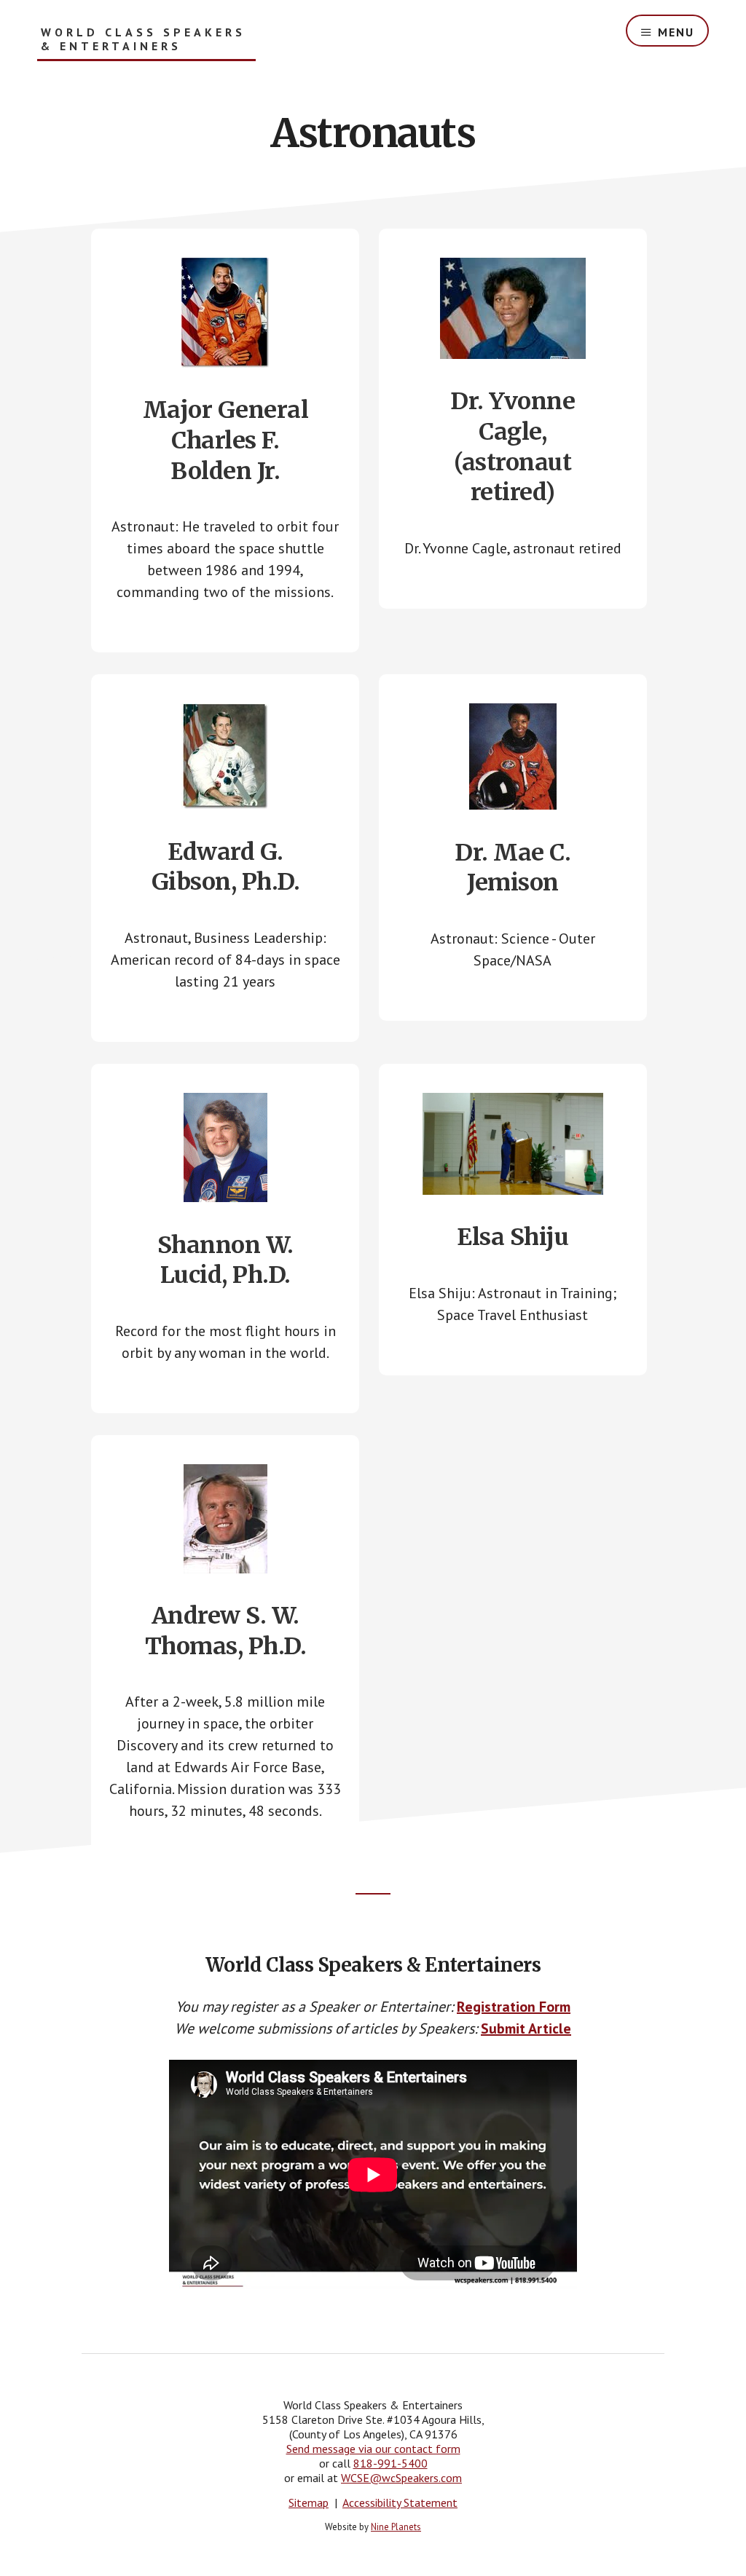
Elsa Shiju (513, 1237)
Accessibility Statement (400, 2502)
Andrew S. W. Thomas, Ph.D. (226, 1631)
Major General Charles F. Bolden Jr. (226, 440)
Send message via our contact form (373, 2449)
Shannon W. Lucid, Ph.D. (225, 1260)
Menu (676, 32)
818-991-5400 (390, 2463)
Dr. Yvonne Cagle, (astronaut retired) (513, 447)
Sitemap (309, 2502)
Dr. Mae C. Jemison (513, 868)
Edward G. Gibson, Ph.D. (226, 867)
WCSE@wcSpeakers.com (401, 2478)
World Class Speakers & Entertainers (143, 39)
